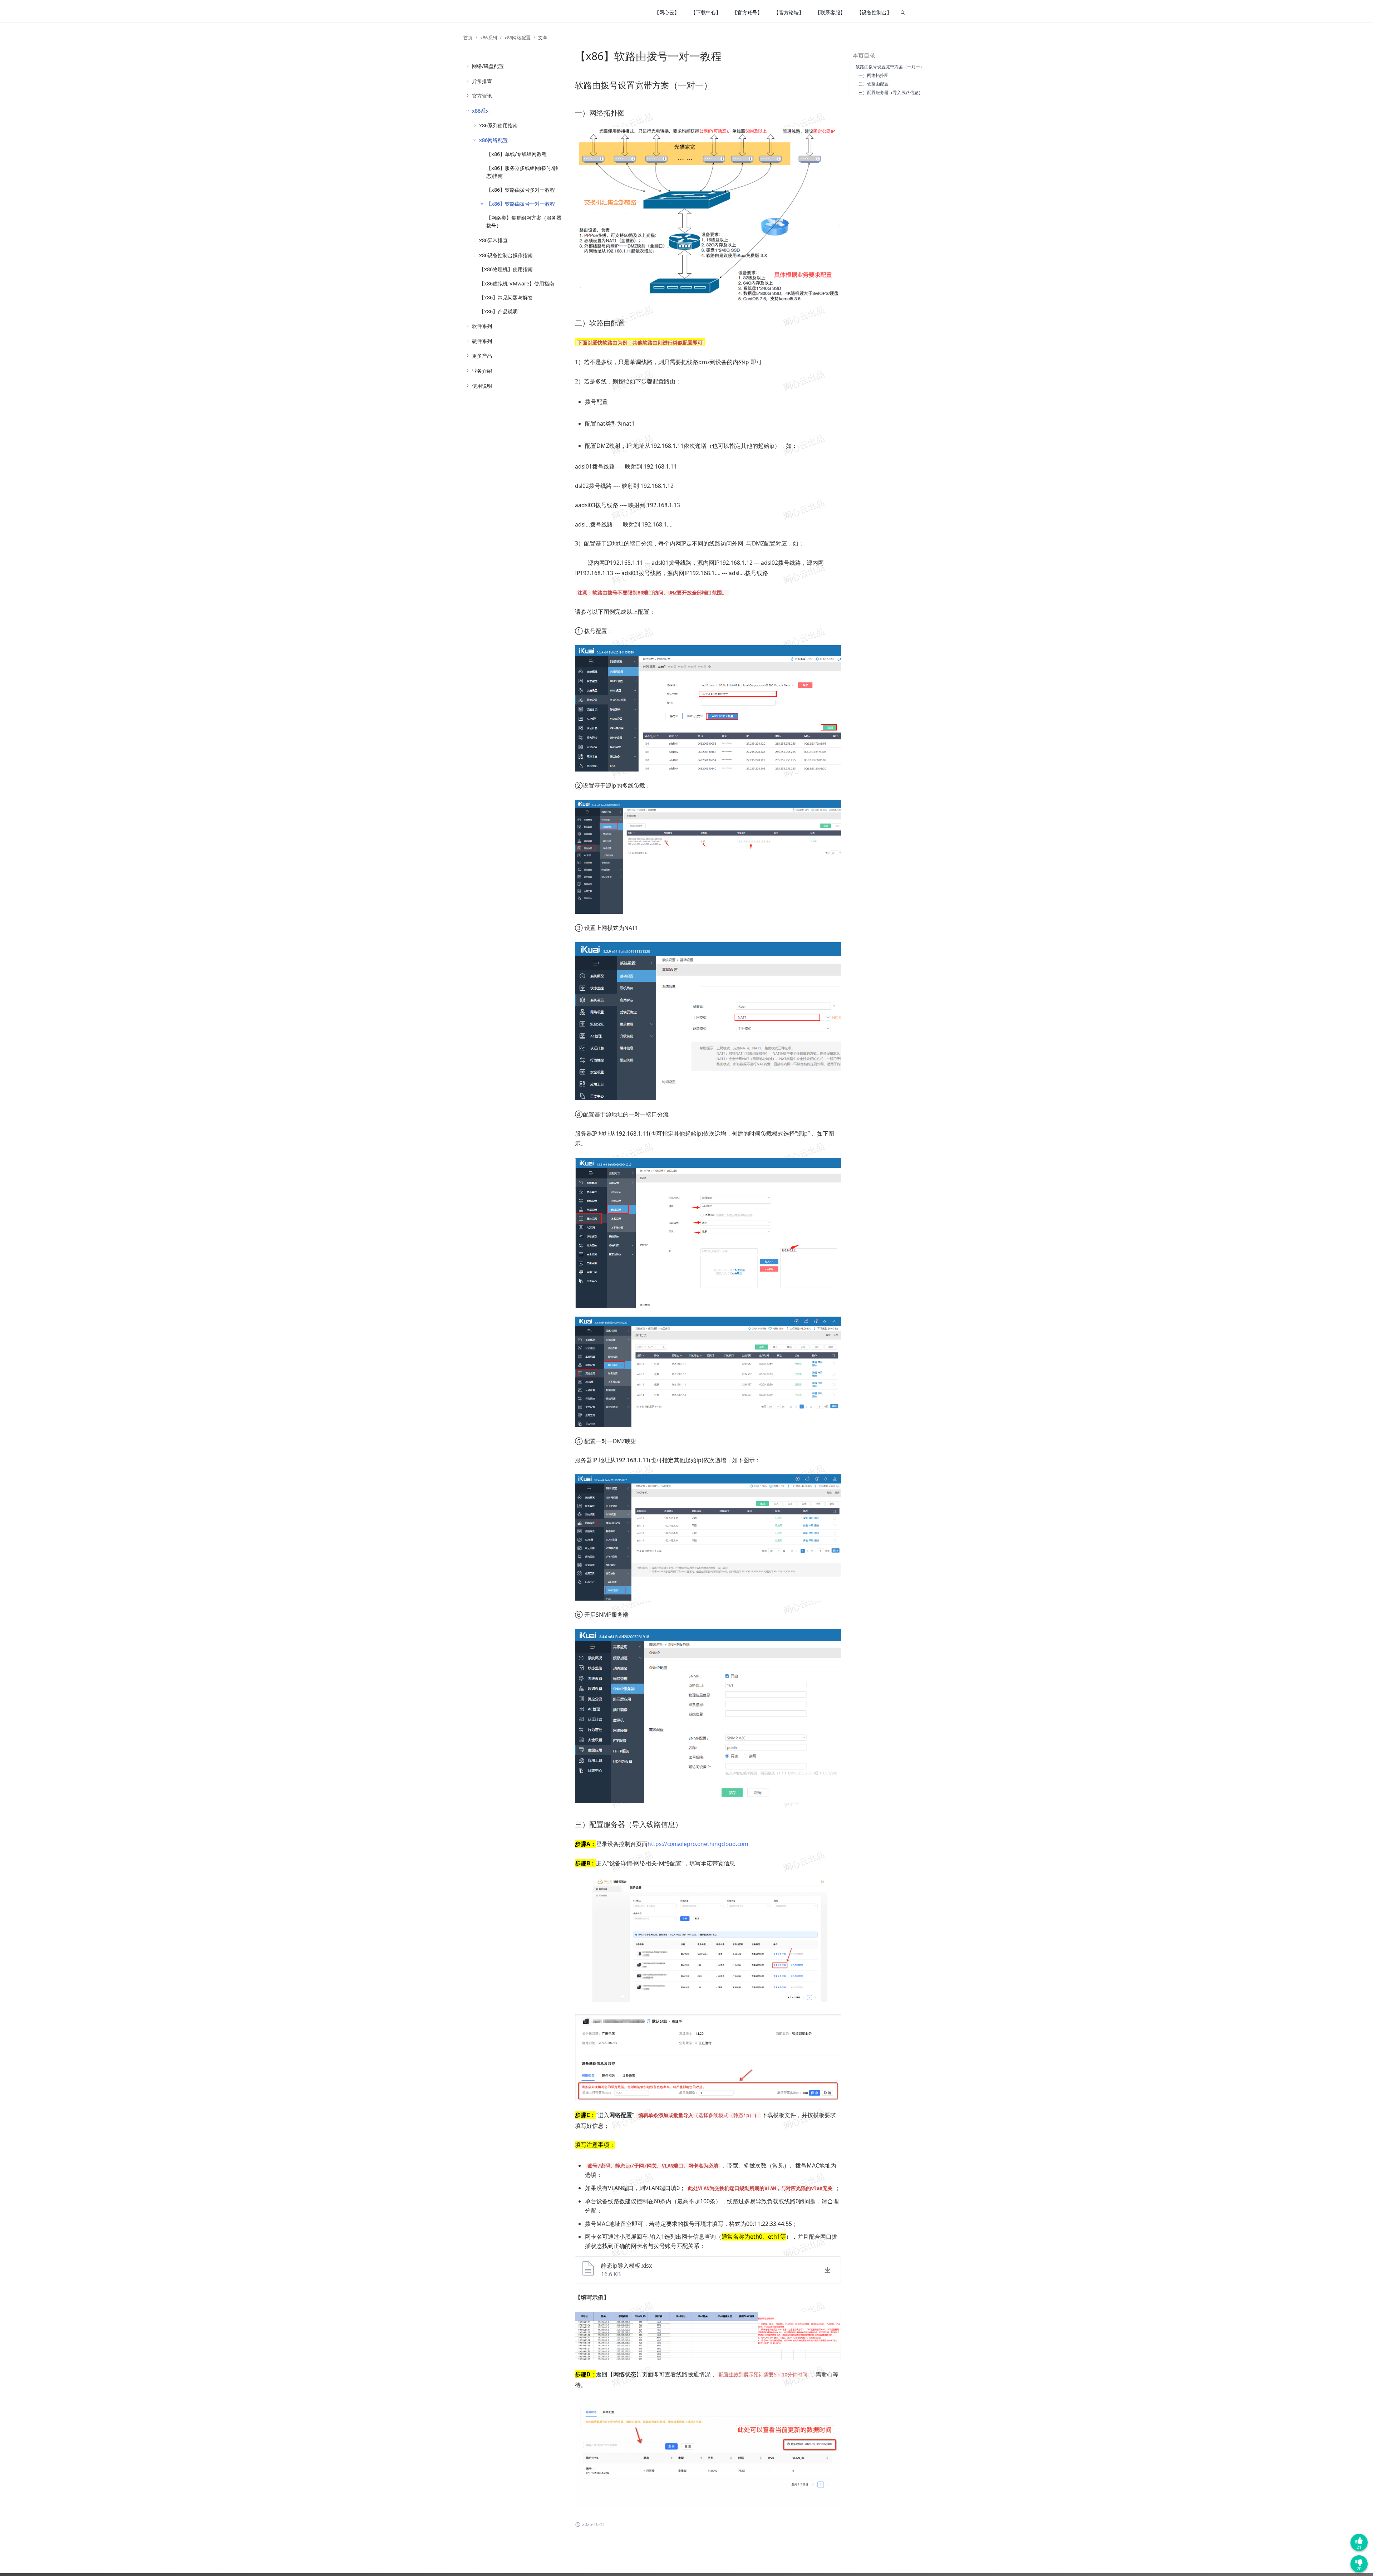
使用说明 (482, 386)
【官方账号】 (747, 12)
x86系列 (489, 38)
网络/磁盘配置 (488, 66)
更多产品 (482, 356)
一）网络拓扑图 (873, 75)
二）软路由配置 (873, 84)
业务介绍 (482, 371)
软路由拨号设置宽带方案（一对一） (890, 67)
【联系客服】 (830, 12)
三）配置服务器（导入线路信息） (891, 92)
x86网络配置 (518, 38)
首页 (468, 38)
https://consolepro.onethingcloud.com (698, 1844)
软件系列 (482, 326)
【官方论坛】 (789, 12)
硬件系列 (482, 341)
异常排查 (482, 81)
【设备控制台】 (874, 12)
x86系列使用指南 (498, 125)
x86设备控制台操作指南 (506, 255)
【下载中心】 (706, 12)
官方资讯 (482, 96)
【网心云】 (667, 12)
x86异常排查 (493, 240)
